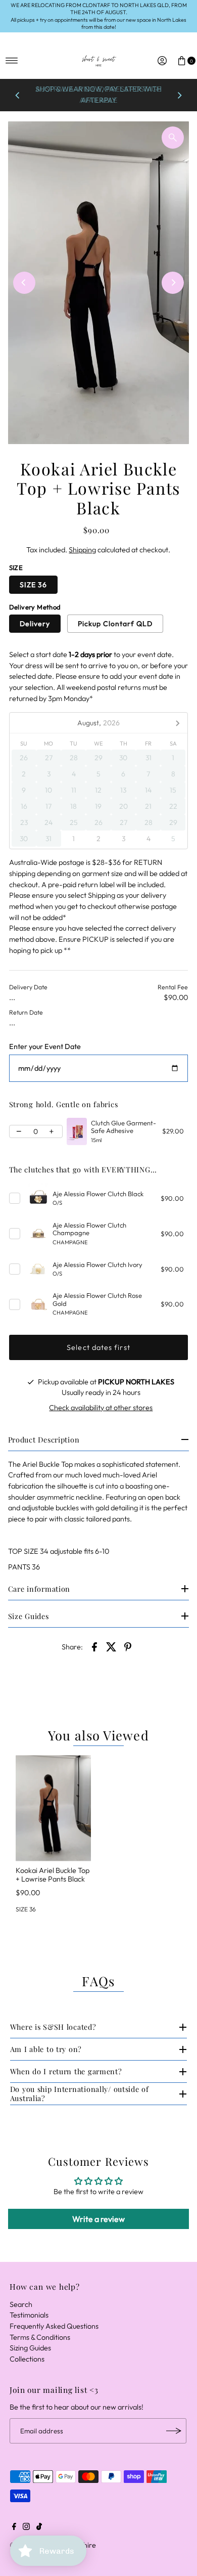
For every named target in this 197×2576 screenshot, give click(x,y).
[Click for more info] (77, 1131)
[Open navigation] (12, 61)
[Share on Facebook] (94, 1646)
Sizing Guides (30, 2348)
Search (21, 2304)
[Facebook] (14, 2527)
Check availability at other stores (101, 1408)
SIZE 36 (33, 585)
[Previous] (18, 95)
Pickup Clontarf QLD (115, 624)
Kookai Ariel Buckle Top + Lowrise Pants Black (53, 1875)
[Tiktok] (39, 2527)
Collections (27, 2359)
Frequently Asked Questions (54, 2326)
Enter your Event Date (45, 1047)
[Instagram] (26, 2527)
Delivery (35, 624)
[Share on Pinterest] (128, 1646)
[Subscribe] (174, 2431)
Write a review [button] (98, 2219)
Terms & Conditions (40, 2337)
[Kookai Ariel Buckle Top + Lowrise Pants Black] (53, 1808)
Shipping (82, 550)
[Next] (179, 95)
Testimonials (29, 2315)
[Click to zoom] (173, 138)
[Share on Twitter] (111, 1646)
